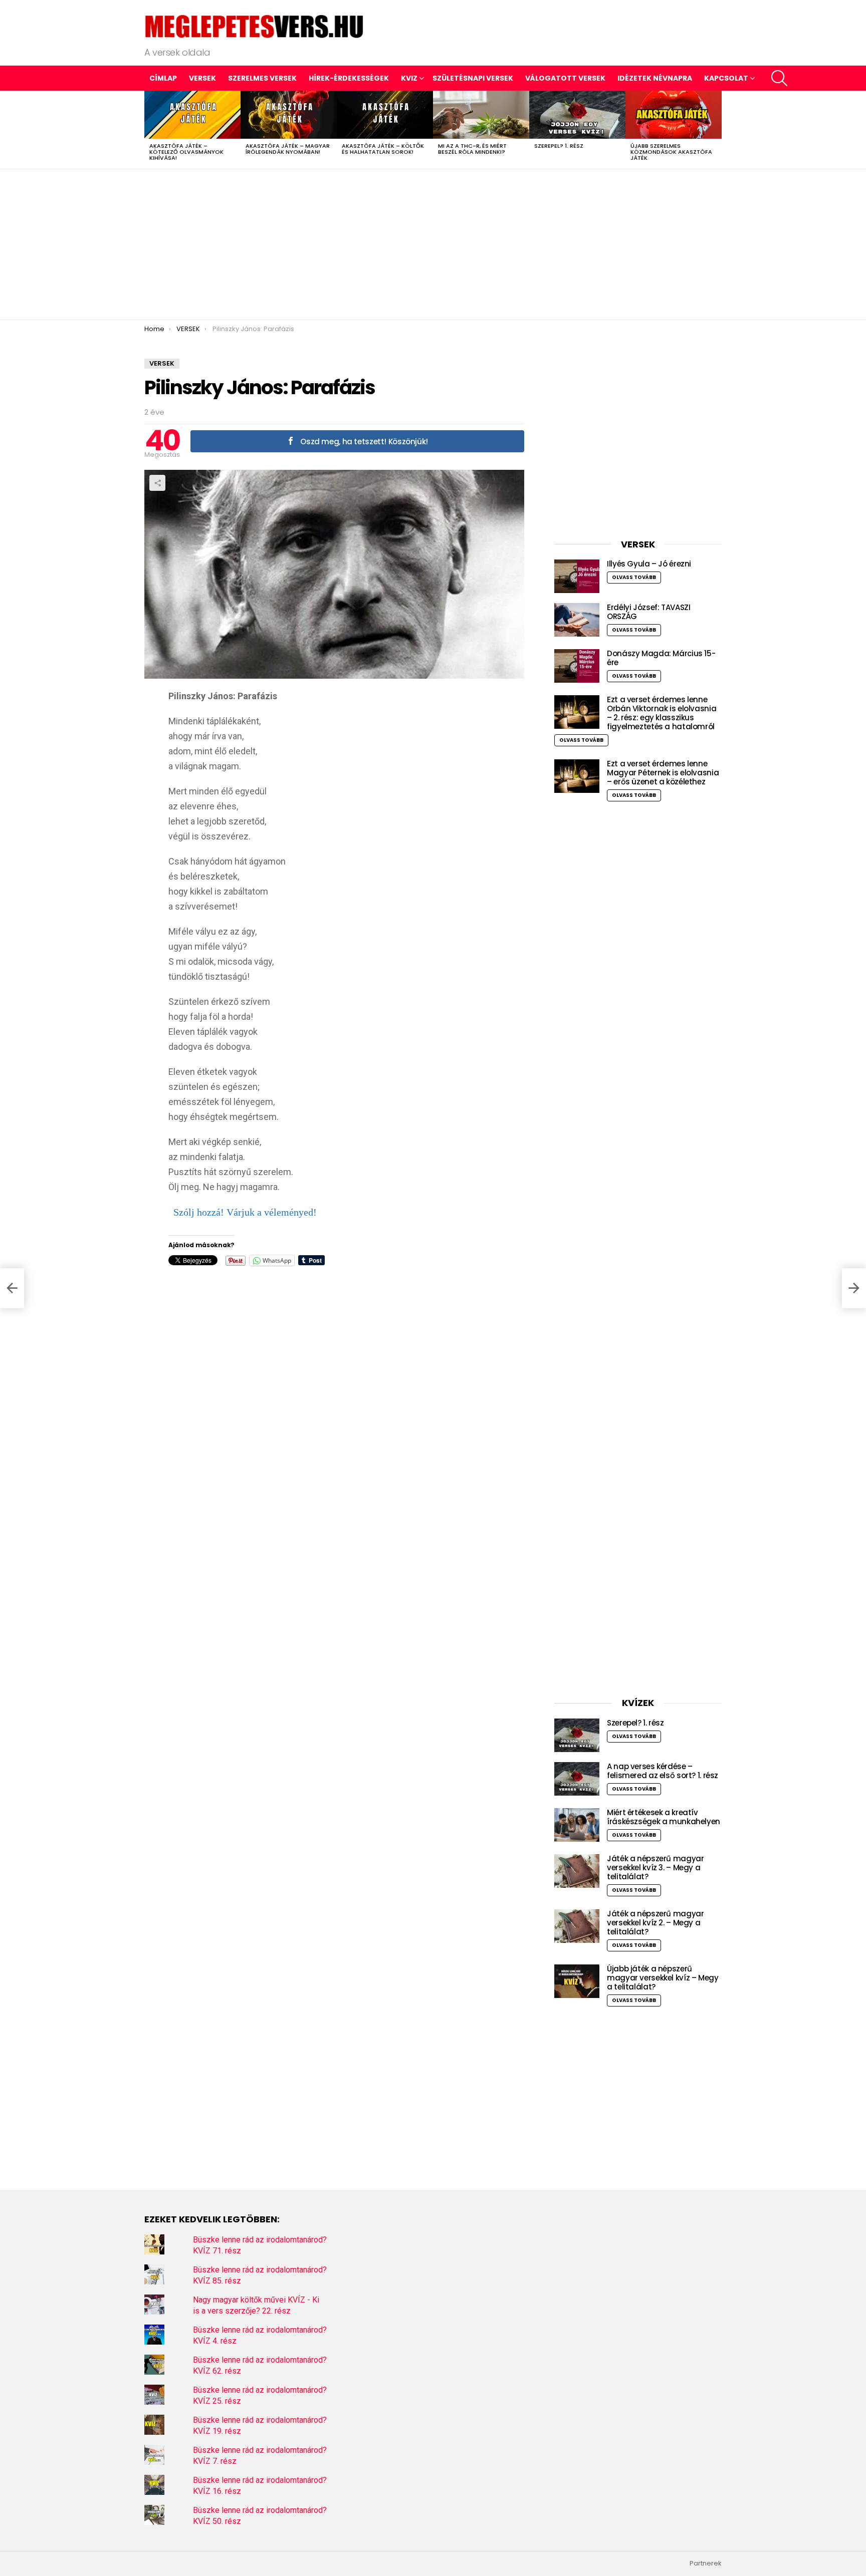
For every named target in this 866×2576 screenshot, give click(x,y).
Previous (149, 130)
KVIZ (409, 78)
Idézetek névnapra (655, 78)
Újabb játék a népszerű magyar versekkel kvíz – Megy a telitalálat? (663, 1978)
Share (157, 483)
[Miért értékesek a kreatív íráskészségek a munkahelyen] (577, 1825)
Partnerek (706, 2563)
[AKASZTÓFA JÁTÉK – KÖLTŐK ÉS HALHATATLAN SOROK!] (385, 115)
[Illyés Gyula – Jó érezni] (577, 576)
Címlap (163, 78)
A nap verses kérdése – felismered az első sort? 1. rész (663, 1771)
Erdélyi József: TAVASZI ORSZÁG (648, 612)
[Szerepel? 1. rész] (577, 115)
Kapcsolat (726, 78)
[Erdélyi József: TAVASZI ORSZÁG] (577, 620)
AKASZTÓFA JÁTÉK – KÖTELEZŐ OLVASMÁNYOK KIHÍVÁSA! (186, 152)
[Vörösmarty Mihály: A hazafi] (12, 1288)
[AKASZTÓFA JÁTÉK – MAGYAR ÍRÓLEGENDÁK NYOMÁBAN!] (289, 115)
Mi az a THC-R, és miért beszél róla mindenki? (472, 149)
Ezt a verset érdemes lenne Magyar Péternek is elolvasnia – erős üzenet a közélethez (663, 773)
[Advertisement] (433, 244)
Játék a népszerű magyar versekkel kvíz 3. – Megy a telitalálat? (655, 1868)
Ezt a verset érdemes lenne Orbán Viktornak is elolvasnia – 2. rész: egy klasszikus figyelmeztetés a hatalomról (662, 713)
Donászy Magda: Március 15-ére (661, 658)
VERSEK (202, 78)
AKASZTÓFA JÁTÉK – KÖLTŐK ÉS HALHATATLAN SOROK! (383, 149)
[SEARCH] (779, 78)
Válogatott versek (565, 78)
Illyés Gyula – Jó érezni (649, 564)
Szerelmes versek (262, 78)
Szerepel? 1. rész (559, 146)
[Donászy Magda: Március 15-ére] (577, 666)
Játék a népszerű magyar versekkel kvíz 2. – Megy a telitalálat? (655, 1923)
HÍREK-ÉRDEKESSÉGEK (349, 78)
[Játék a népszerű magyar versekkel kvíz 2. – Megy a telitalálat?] (577, 1926)
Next (717, 130)
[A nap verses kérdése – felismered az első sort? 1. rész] (577, 1779)
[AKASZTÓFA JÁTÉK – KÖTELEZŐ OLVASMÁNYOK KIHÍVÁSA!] (192, 115)
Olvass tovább (634, 577)
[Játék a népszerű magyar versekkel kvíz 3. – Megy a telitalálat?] (577, 1871)
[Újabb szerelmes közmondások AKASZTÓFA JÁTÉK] (674, 115)
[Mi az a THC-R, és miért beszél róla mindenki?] (481, 115)
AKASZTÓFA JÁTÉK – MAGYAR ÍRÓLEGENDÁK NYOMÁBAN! (288, 149)
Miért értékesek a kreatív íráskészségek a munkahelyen (664, 1817)
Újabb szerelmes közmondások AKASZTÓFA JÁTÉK (671, 152)
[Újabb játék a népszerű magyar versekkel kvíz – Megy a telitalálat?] (577, 1981)
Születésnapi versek (473, 78)
